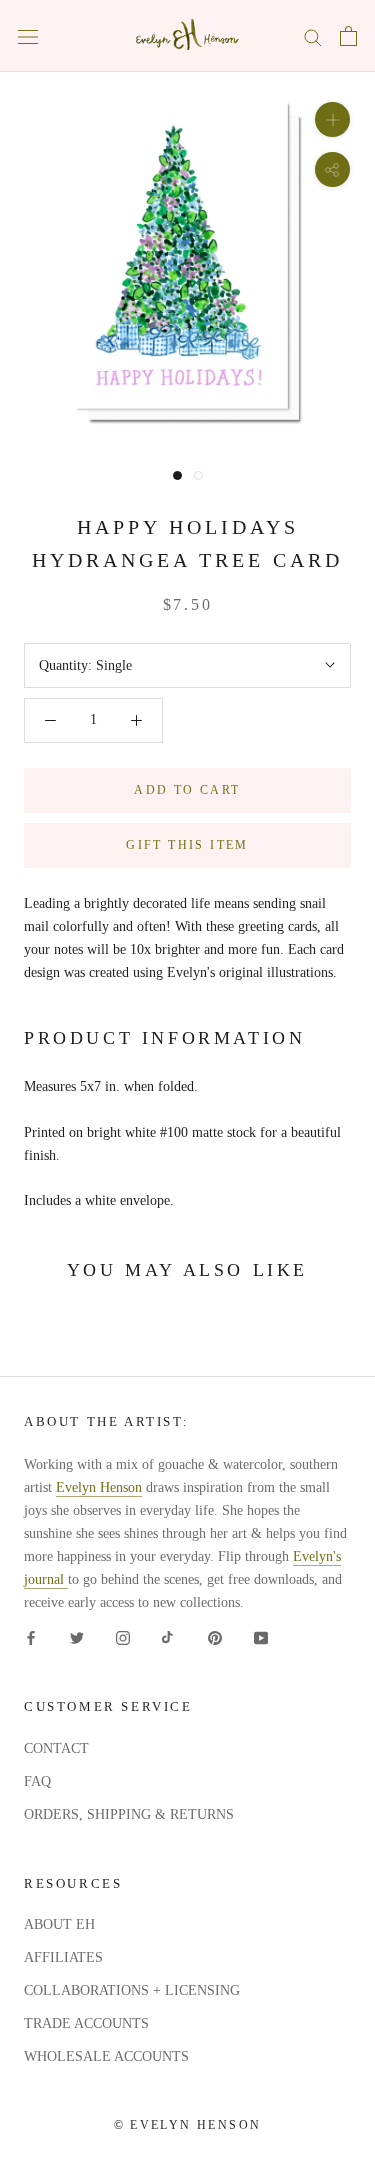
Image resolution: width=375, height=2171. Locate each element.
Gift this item (187, 845)
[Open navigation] (28, 36)
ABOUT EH (59, 1924)
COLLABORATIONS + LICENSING (132, 1990)
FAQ (37, 1781)
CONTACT (56, 1748)
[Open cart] (348, 36)
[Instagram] (123, 1636)
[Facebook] (31, 1636)
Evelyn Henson (99, 1487)
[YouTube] (261, 1636)
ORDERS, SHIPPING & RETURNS (129, 1814)
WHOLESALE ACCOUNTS (106, 2056)
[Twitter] (77, 1636)
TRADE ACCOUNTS (86, 2023)
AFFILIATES (63, 1957)
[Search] (313, 36)
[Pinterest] (215, 1636)
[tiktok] (169, 1636)
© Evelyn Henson (188, 2125)
